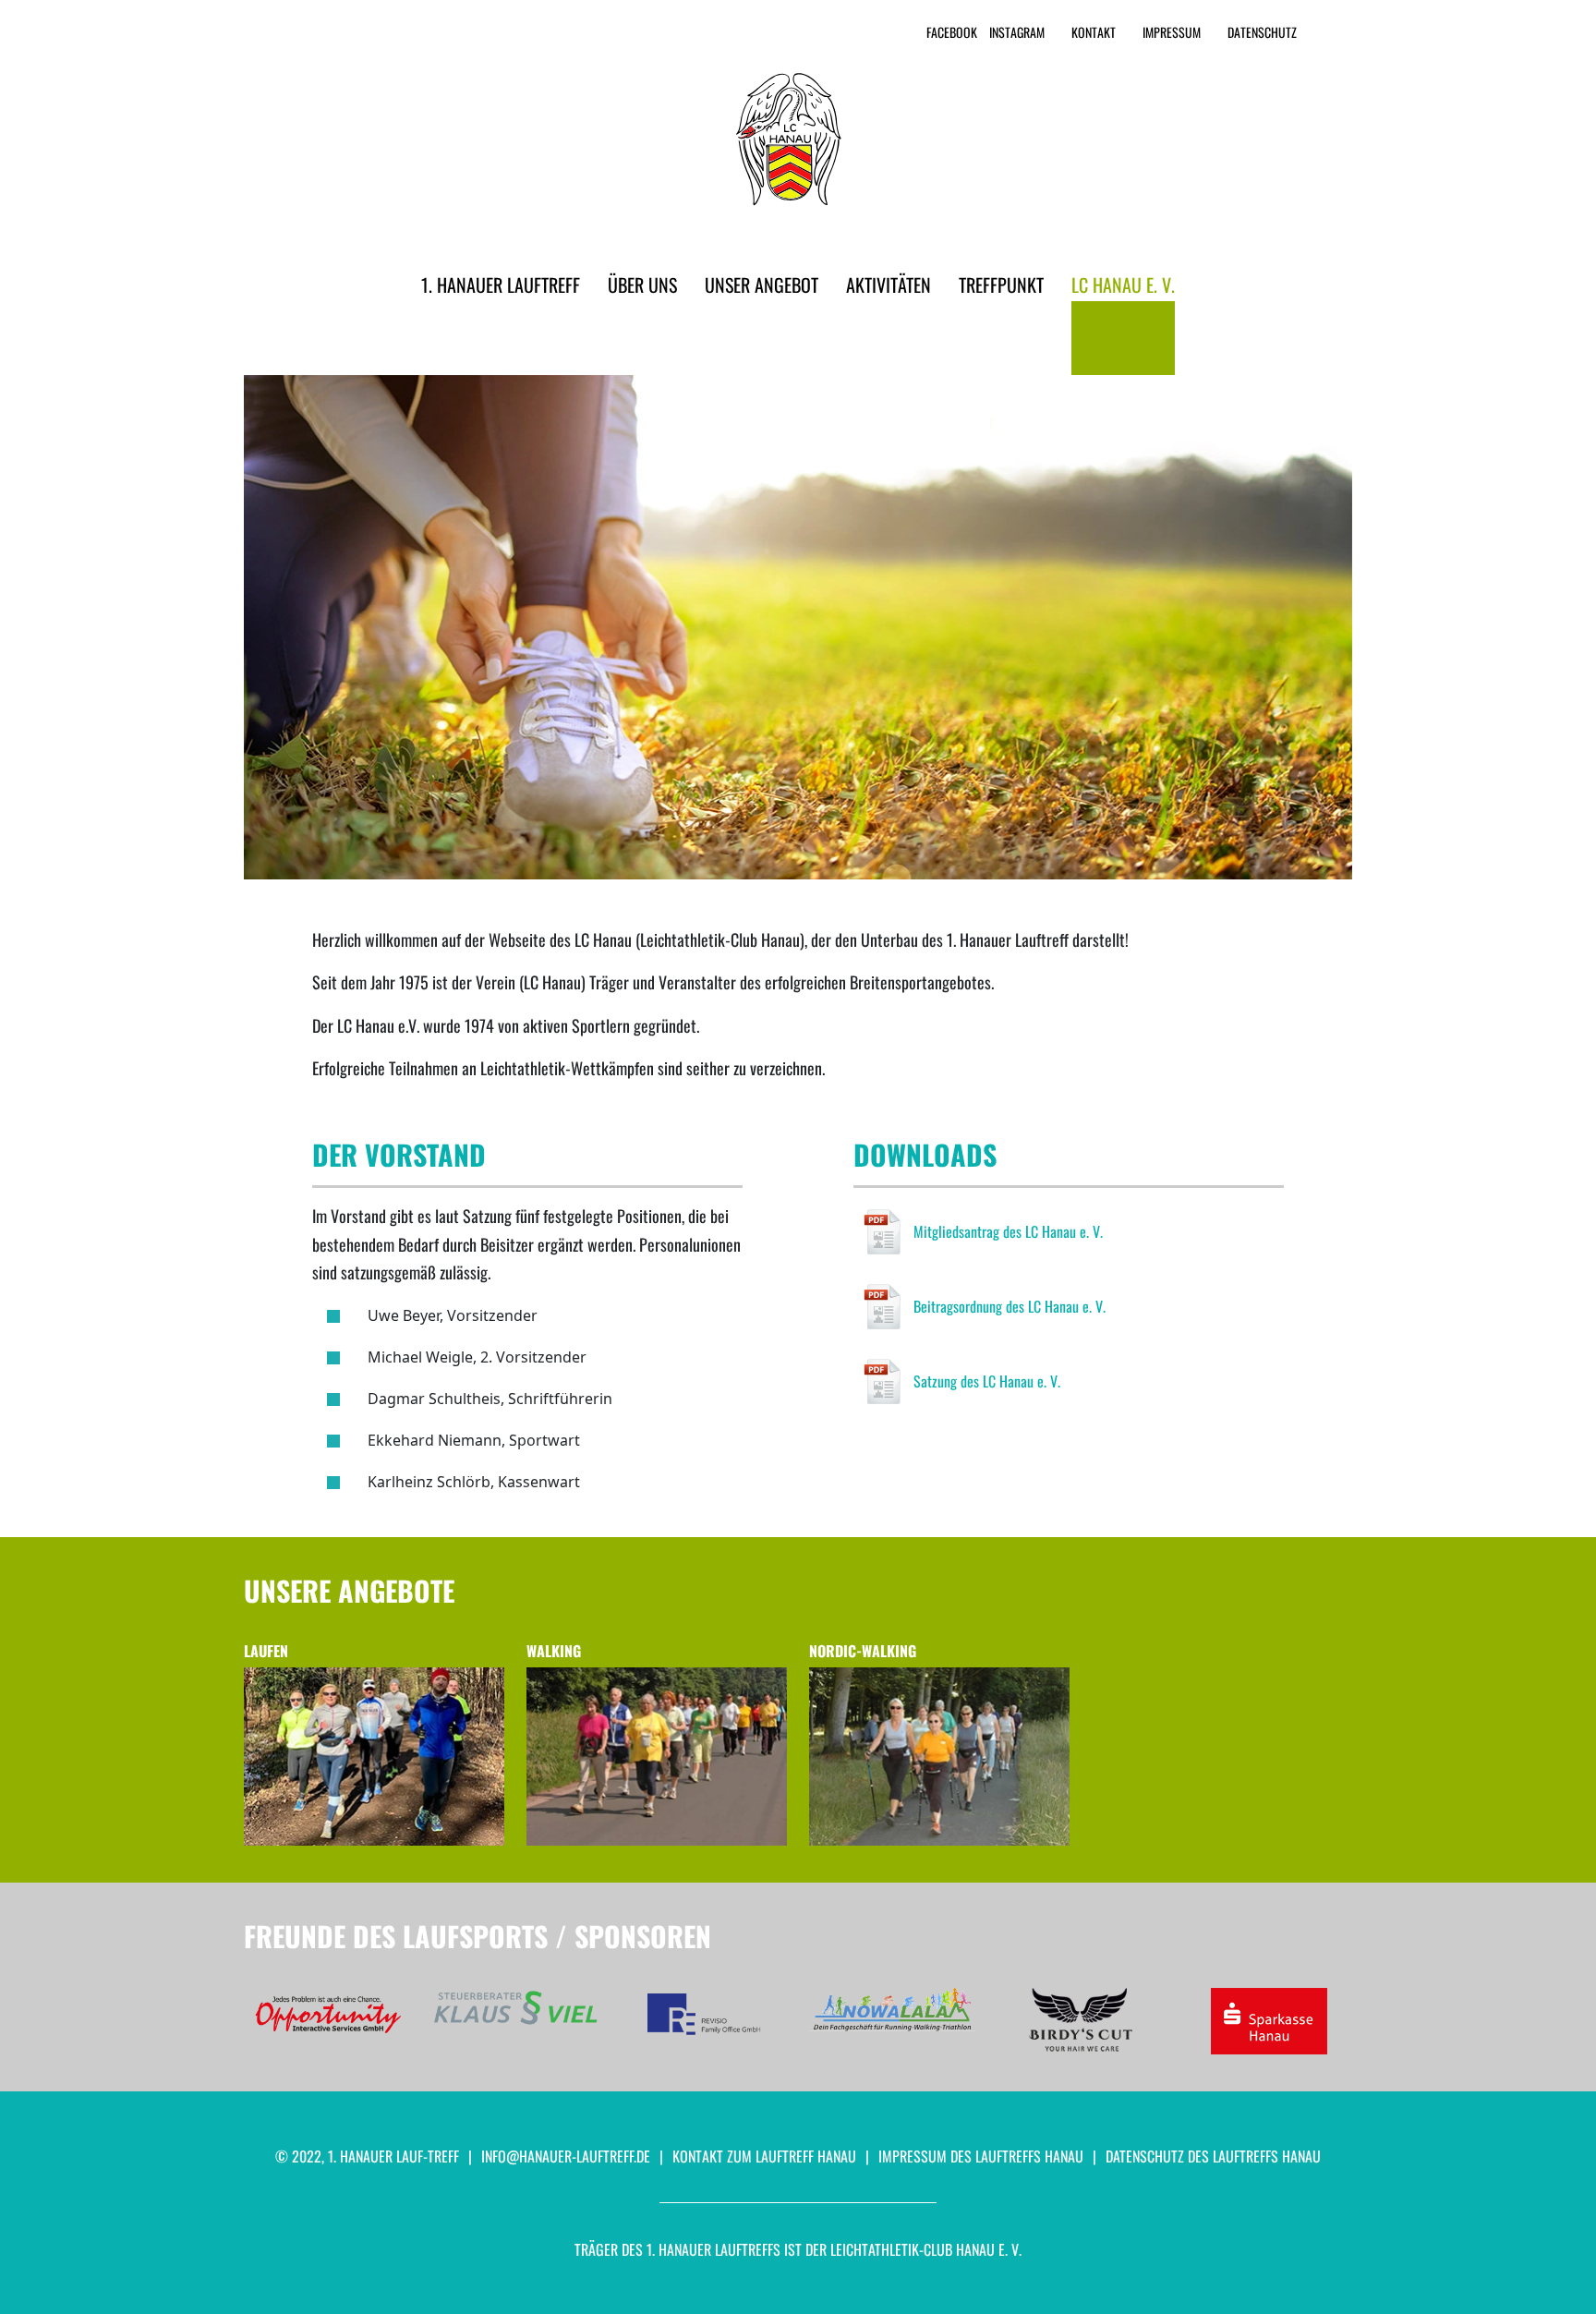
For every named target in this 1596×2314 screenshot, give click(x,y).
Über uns (642, 285)
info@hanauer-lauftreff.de (566, 2156)
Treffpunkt (1001, 285)
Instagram (1017, 32)
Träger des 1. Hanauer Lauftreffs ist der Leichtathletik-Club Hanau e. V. (798, 2249)
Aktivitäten (889, 285)
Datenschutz (1262, 32)
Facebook (952, 32)
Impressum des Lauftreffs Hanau (981, 2156)
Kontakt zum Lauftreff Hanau (764, 2156)
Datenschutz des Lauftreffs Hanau (1213, 2156)
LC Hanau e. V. (1123, 285)
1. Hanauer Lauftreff (501, 285)
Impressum (1172, 32)
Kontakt (1094, 32)
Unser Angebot (762, 285)
